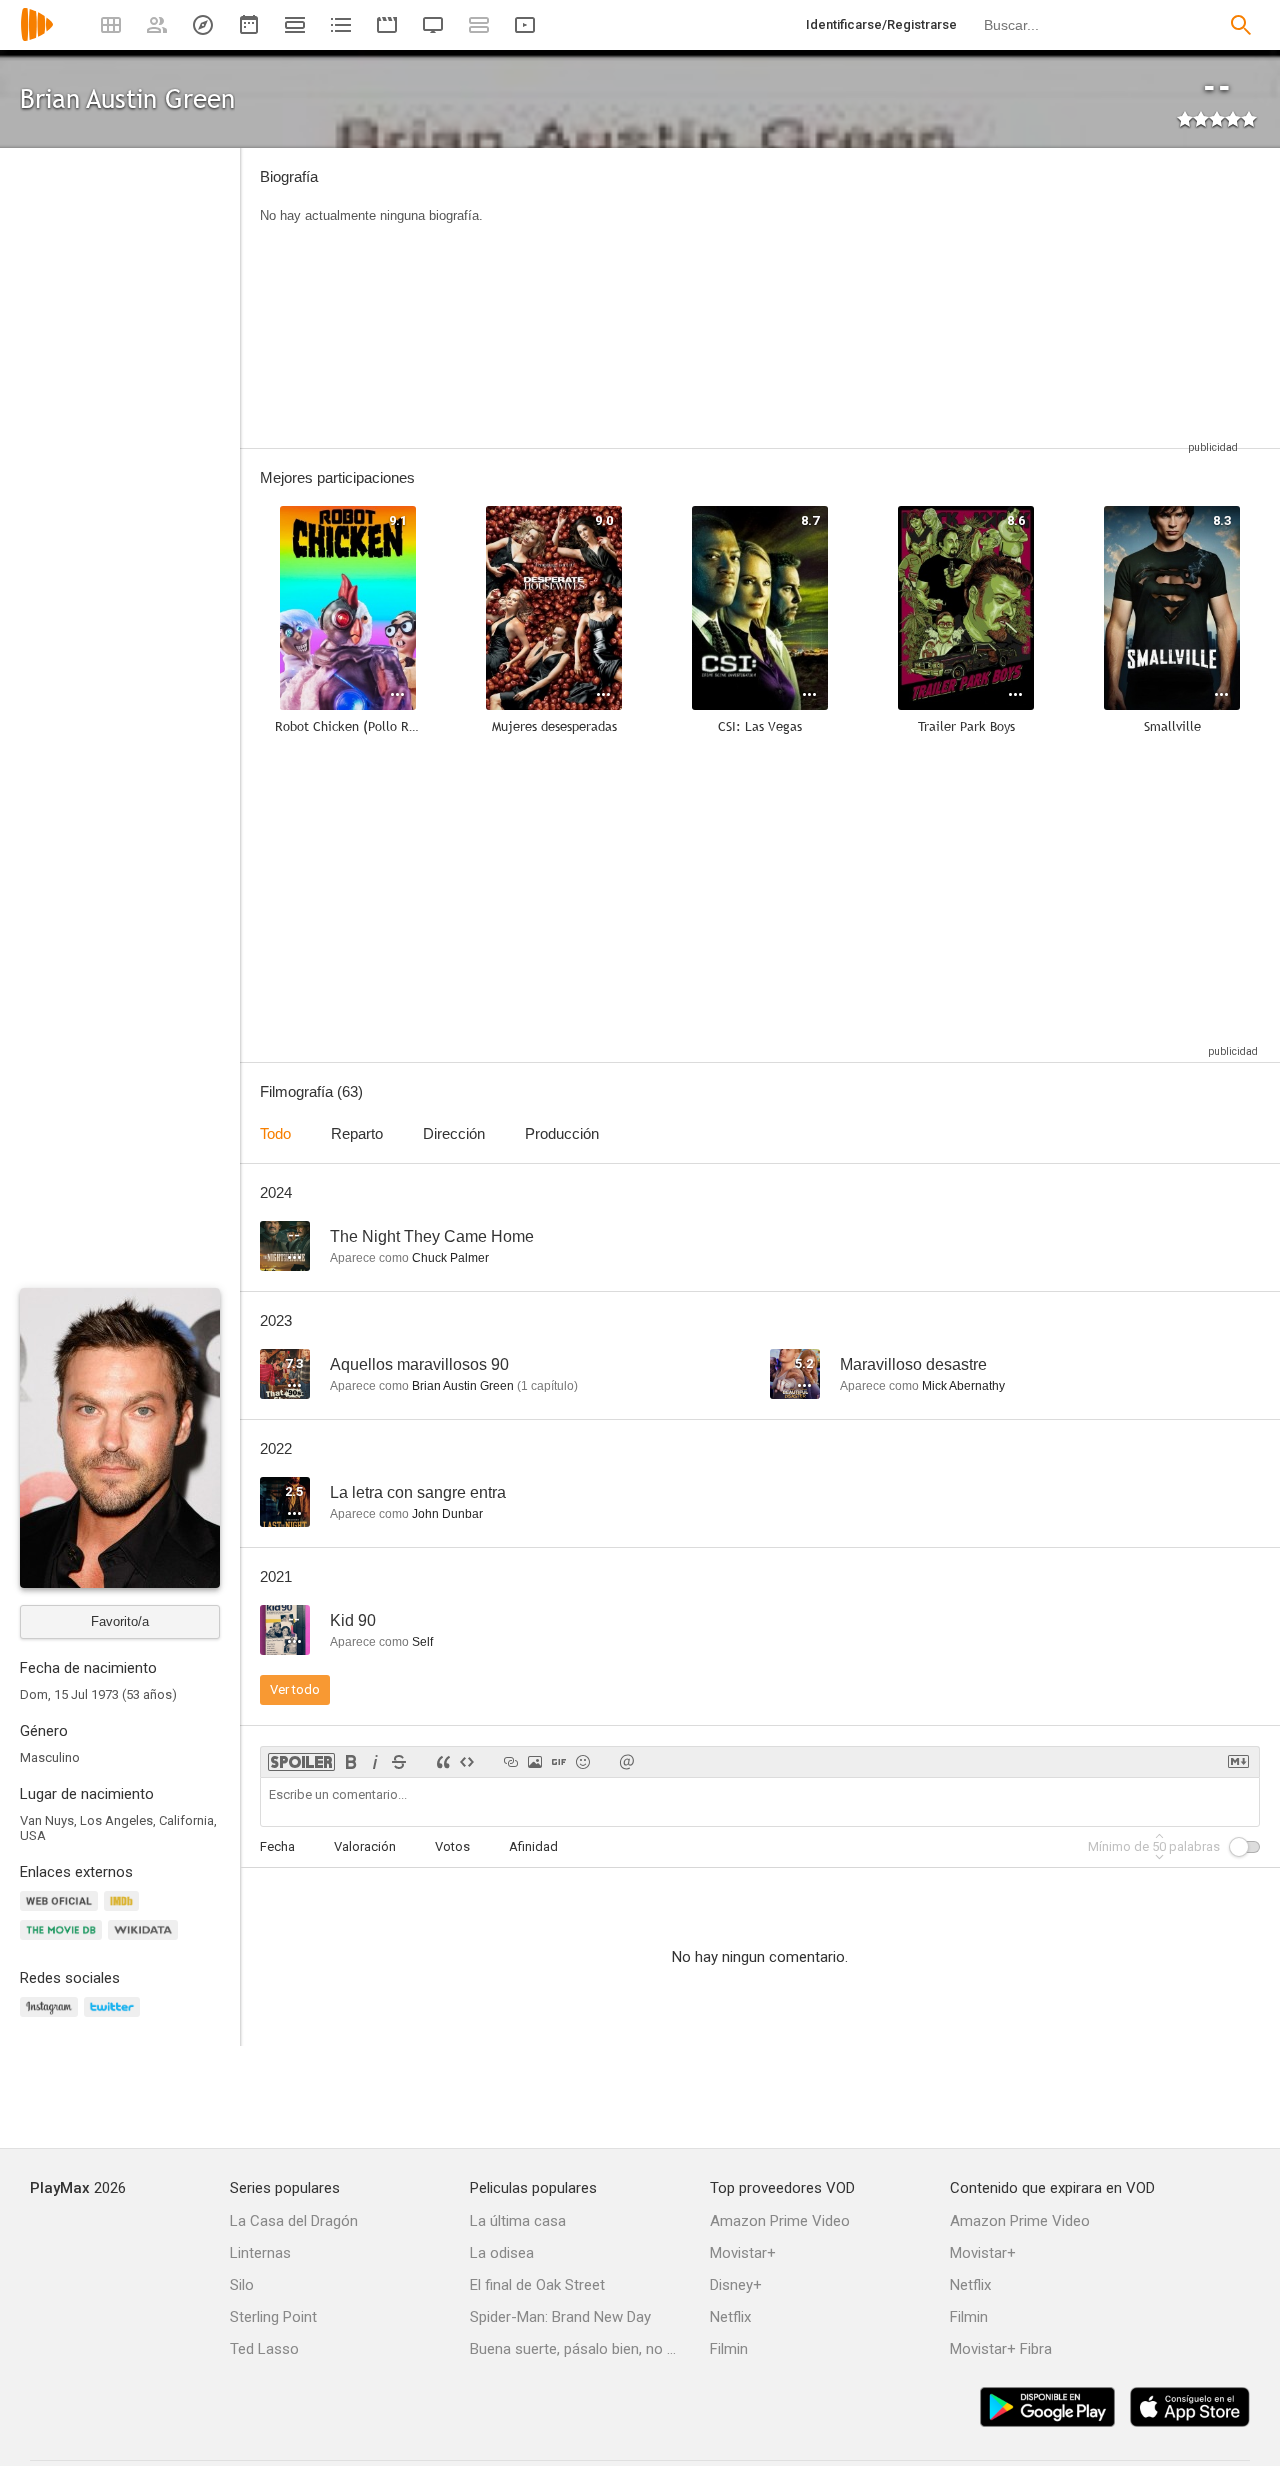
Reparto (357, 1133)
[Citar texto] (443, 1762)
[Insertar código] (467, 1762)
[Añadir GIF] (559, 1762)
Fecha (277, 1846)
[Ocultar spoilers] (301, 1762)
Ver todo (295, 1689)
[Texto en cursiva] (375, 1762)
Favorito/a (120, 1621)
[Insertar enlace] (511, 1762)
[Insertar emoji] (583, 1762)
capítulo (547, 1386)
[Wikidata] (146, 1941)
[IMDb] (124, 1912)
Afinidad (533, 1846)
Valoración (365, 1846)
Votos (452, 1846)
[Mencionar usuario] (627, 1762)
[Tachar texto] (399, 1762)
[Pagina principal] (37, 37)
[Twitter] (115, 2018)
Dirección (454, 1133)
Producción (562, 1133)
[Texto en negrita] (351, 1762)
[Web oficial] (62, 1912)
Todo (275, 1133)
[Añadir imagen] (535, 1762)
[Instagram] (52, 2018)
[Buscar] (1241, 25)
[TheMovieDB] (64, 1941)
